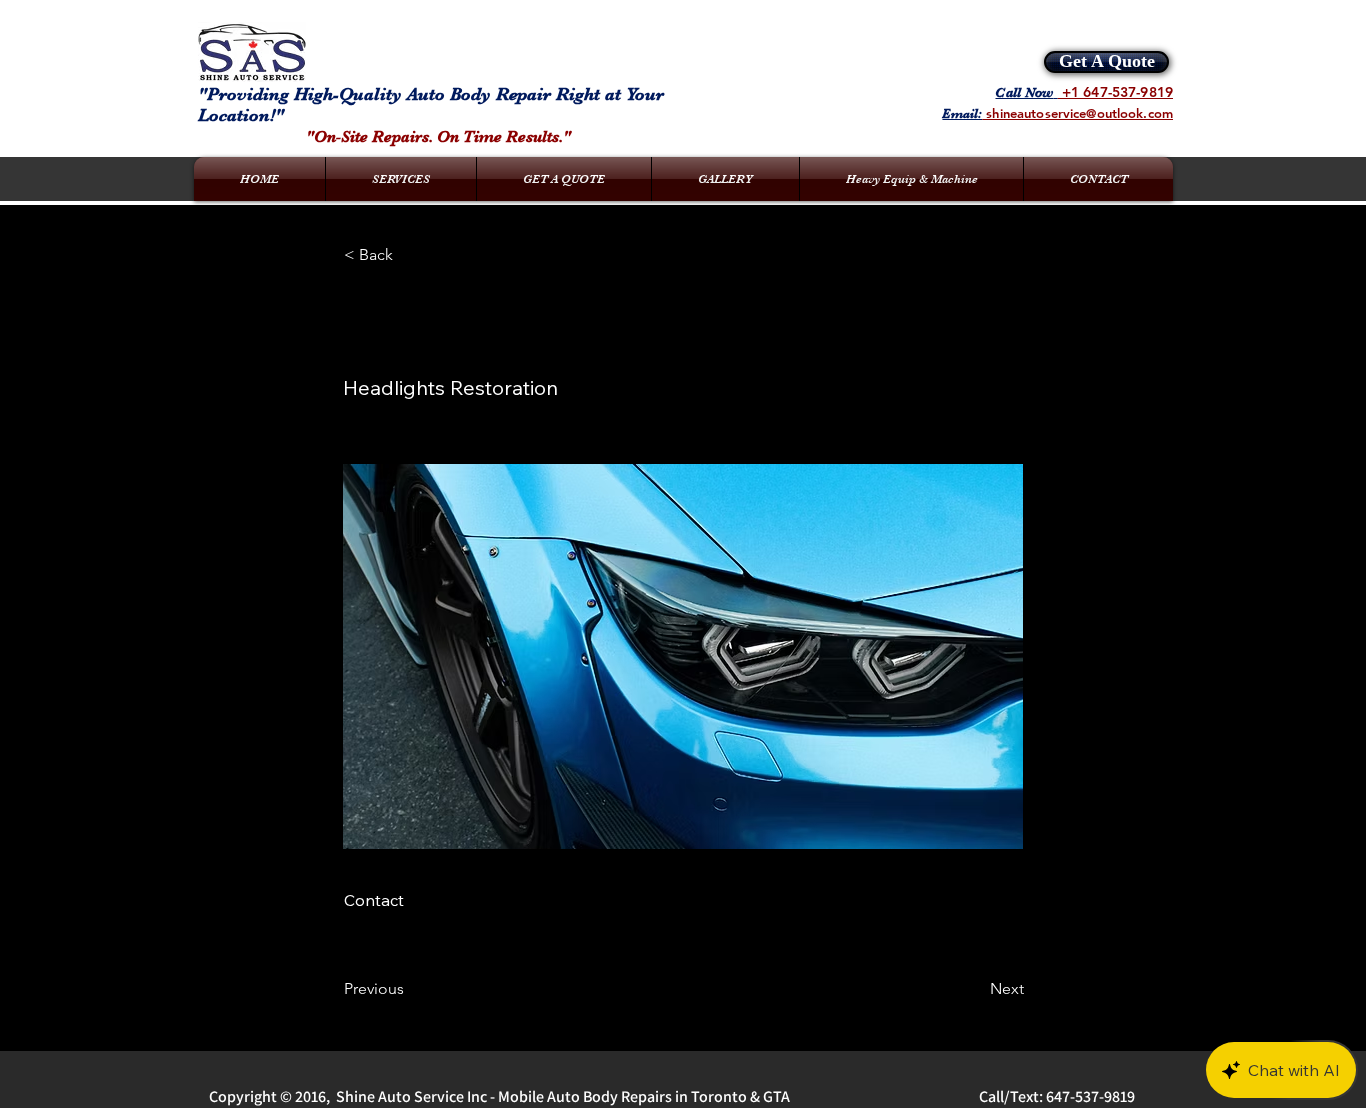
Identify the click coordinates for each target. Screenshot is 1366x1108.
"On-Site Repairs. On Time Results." (438, 137)
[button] (410, 255)
